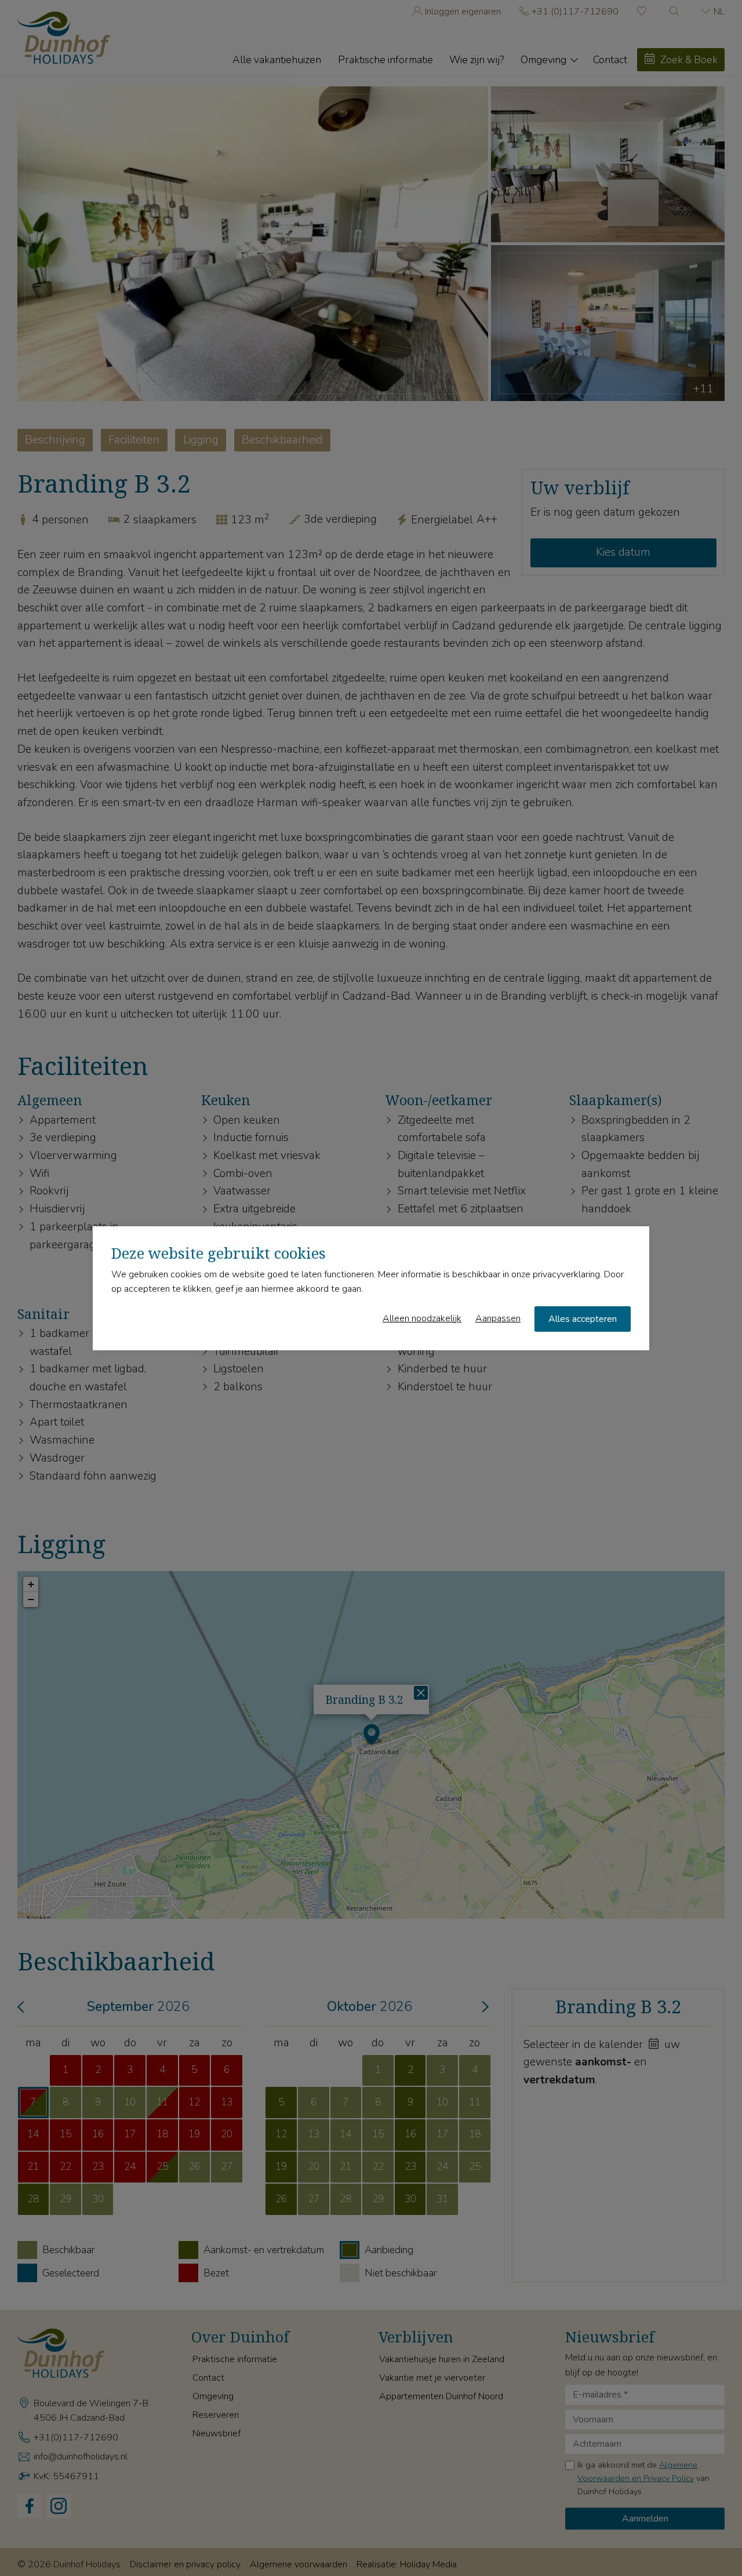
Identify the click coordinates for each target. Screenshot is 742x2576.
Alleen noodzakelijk (422, 1318)
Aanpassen (498, 1318)
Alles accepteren (583, 1318)
